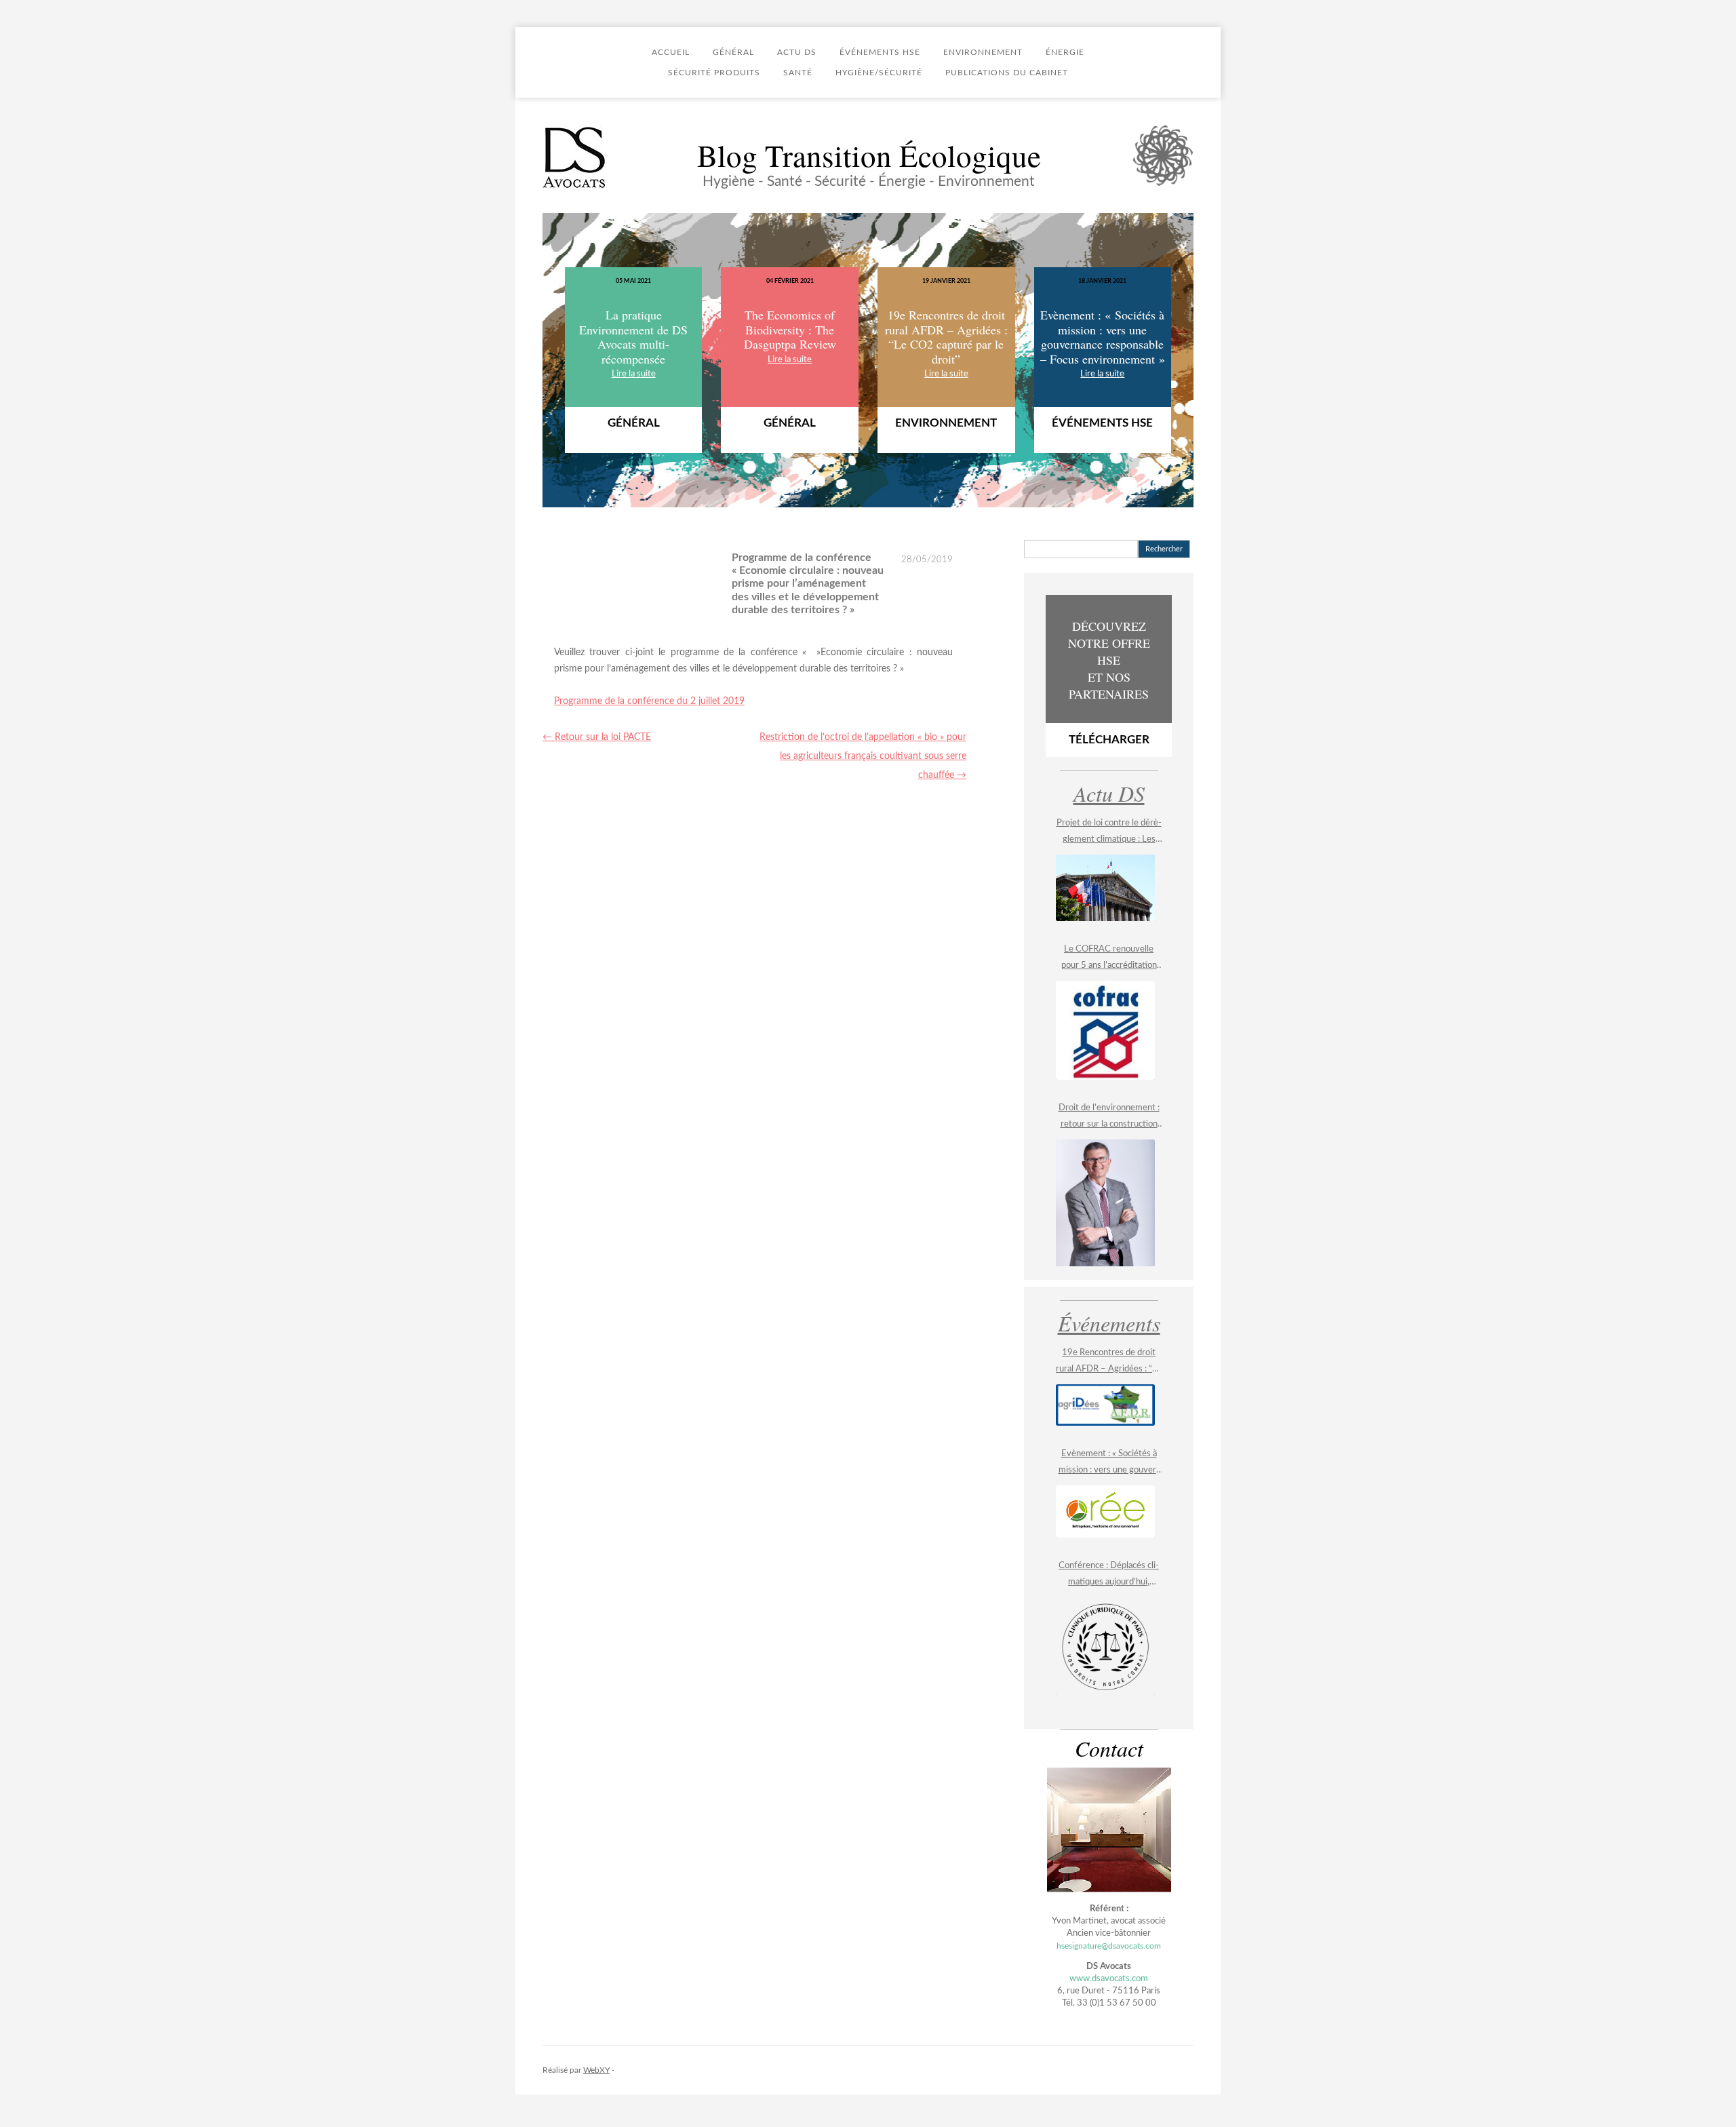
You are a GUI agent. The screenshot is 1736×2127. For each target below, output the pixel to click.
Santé (798, 73)
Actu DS (797, 52)
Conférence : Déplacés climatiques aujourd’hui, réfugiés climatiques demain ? (1109, 1576)
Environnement (983, 52)
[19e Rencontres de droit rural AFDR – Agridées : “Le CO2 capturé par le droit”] (1105, 1405)
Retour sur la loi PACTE (597, 737)
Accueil (671, 52)
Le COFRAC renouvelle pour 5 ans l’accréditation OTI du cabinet (1109, 959)
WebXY (596, 2070)
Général (733, 52)
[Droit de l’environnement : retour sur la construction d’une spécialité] (1105, 1203)
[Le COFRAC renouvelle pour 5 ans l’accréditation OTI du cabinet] (1105, 1030)
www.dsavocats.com (1109, 1979)
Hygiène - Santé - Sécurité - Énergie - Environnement (869, 181)
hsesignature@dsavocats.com (1109, 1946)
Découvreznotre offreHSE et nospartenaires (1109, 682)
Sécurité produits (714, 73)
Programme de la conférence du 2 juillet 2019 (649, 701)
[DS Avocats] (575, 158)
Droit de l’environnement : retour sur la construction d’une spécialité (1109, 1118)
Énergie (1065, 52)
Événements (1109, 1323)
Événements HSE (880, 52)
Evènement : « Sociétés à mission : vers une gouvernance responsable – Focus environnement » (1109, 1464)
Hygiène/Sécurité (879, 73)
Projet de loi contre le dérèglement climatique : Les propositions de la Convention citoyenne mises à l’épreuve (1109, 833)
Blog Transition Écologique (869, 155)
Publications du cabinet (1007, 73)
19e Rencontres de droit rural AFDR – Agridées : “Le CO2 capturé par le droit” (1109, 1363)
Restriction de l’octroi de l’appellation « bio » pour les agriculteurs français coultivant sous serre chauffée (863, 756)
